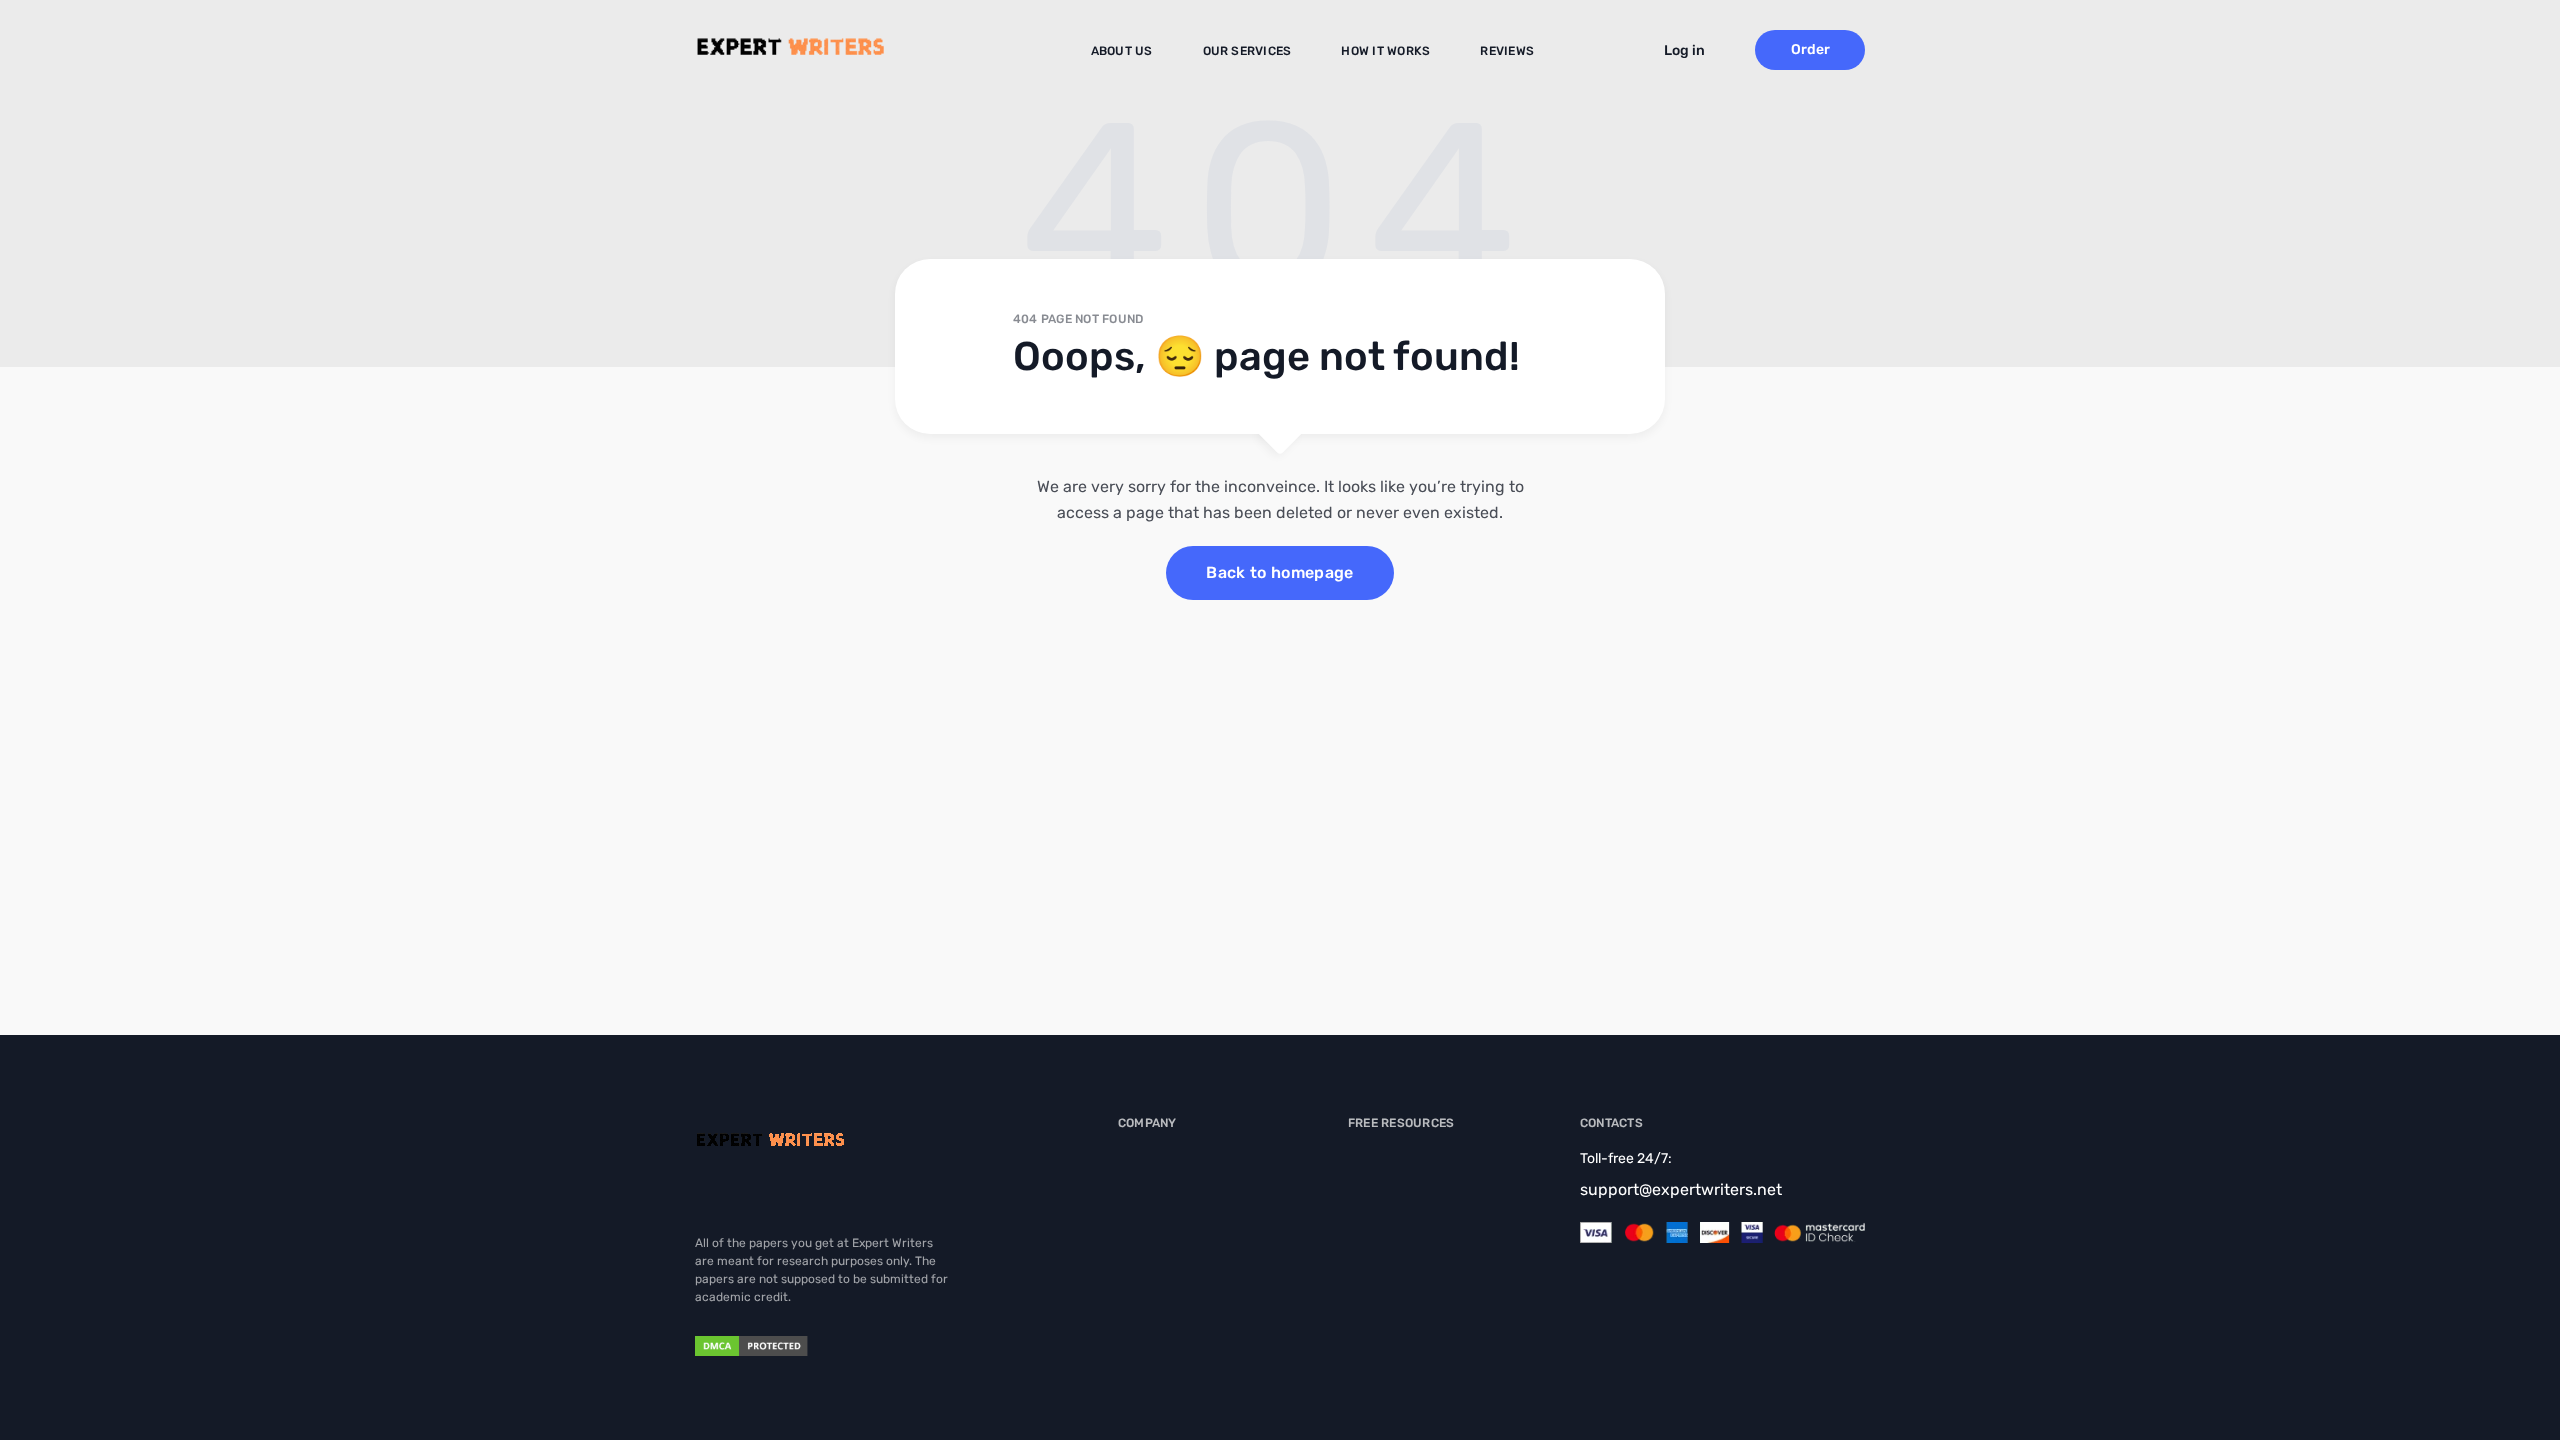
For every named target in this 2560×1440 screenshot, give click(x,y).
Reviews (1507, 51)
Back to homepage (1279, 572)
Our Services (1247, 51)
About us (1122, 51)
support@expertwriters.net (1681, 1189)
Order (1810, 49)
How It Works (1385, 51)
